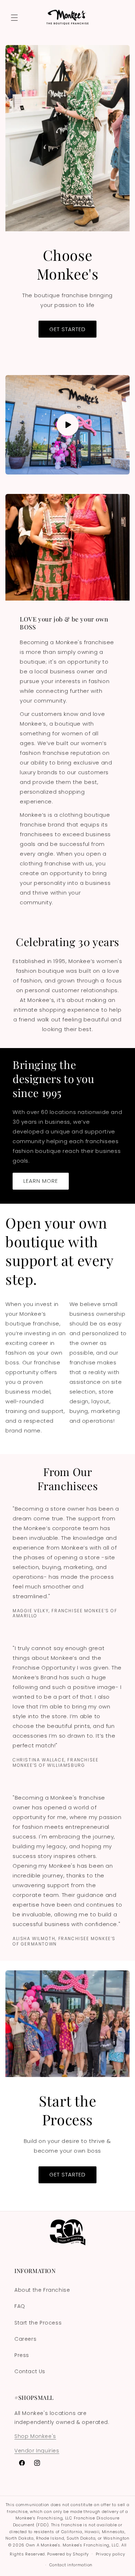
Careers (25, 2339)
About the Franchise (42, 2290)
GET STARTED (67, 329)
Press (22, 2355)
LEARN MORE (41, 1181)
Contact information (71, 2565)
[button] (14, 18)
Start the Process (38, 2323)
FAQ (20, 2306)
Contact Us (30, 2371)
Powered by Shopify (68, 2554)
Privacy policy (111, 2554)
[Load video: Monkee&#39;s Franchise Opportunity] (67, 425)
